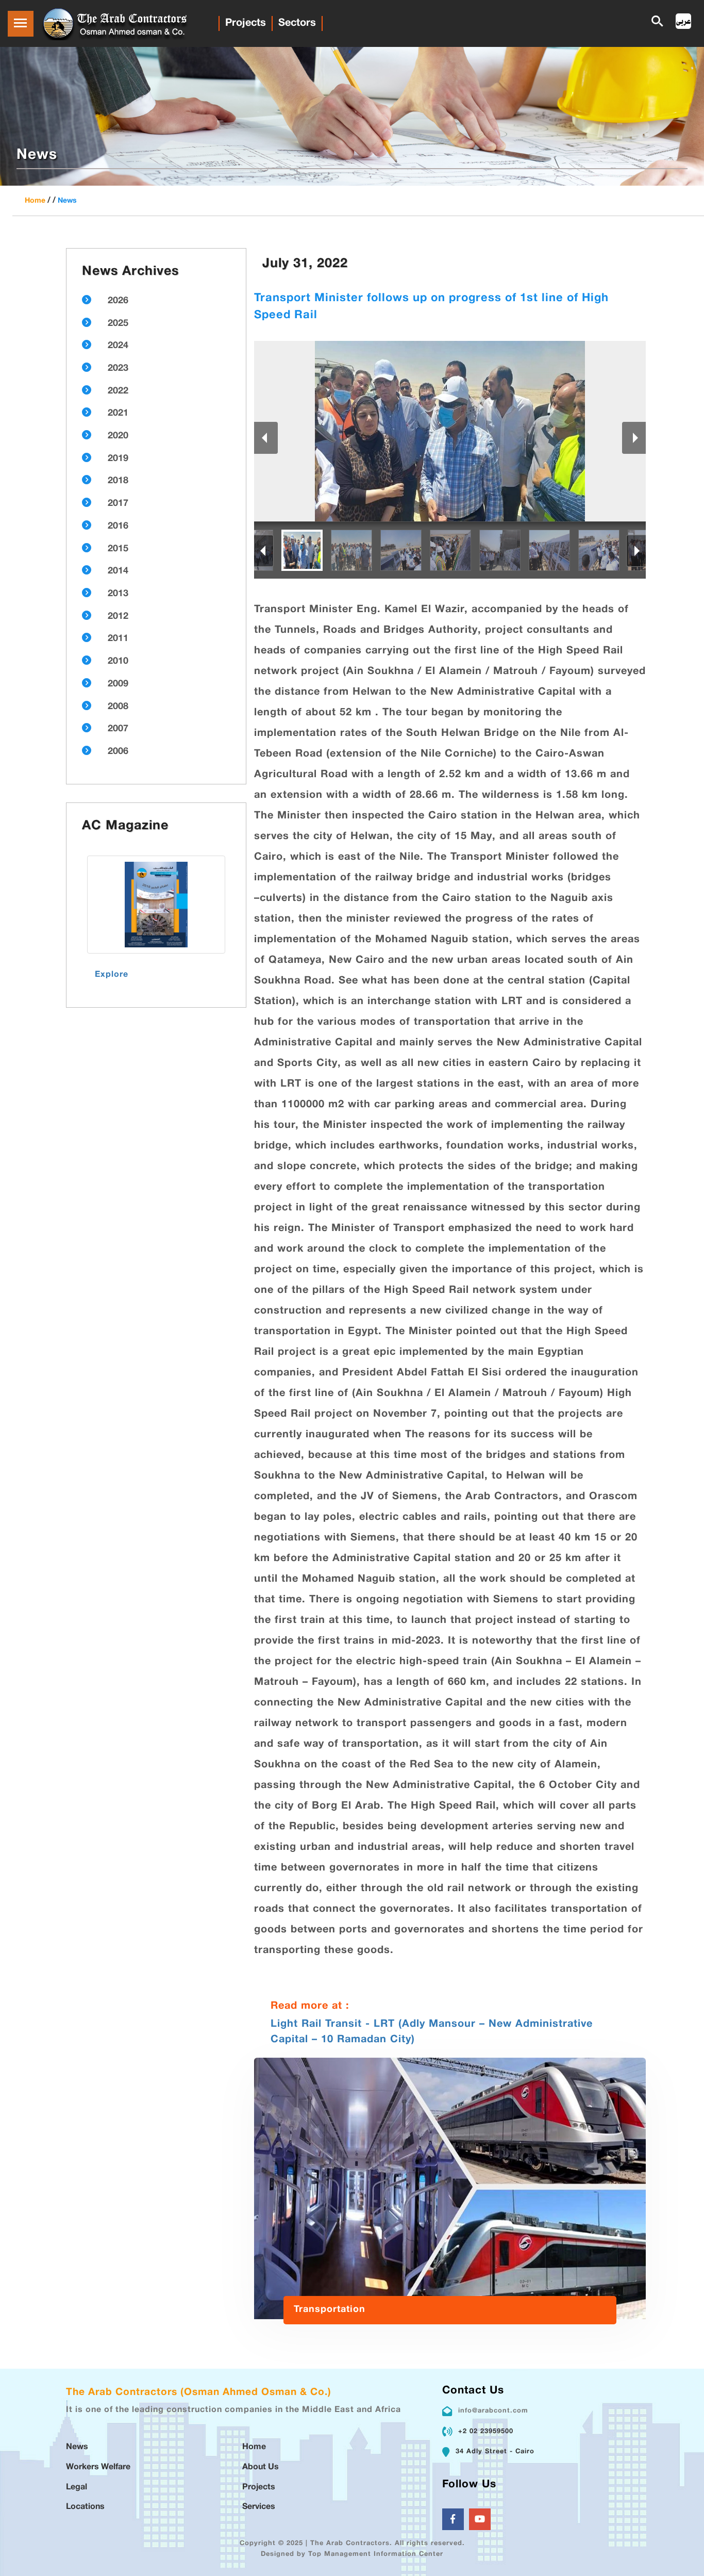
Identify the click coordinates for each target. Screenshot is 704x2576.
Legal (77, 2488)
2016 (118, 527)
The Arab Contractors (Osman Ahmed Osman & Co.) (199, 2393)
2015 (118, 549)
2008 (118, 707)
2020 (118, 436)
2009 (118, 684)
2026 (118, 301)
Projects (246, 23)
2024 (118, 346)
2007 (118, 729)
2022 (118, 391)
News (67, 201)
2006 (118, 752)
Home (35, 201)
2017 (118, 504)
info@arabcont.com (493, 2411)
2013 (118, 594)
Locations (85, 2507)
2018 (118, 481)
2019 (118, 459)
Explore (112, 975)
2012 (118, 617)
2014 (118, 571)
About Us (261, 2467)
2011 (118, 639)
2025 (118, 324)
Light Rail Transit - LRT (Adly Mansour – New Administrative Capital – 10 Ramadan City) (432, 2032)
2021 (118, 414)
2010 (118, 662)
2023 (118, 369)
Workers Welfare (98, 2467)
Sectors (297, 23)
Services (259, 2507)
